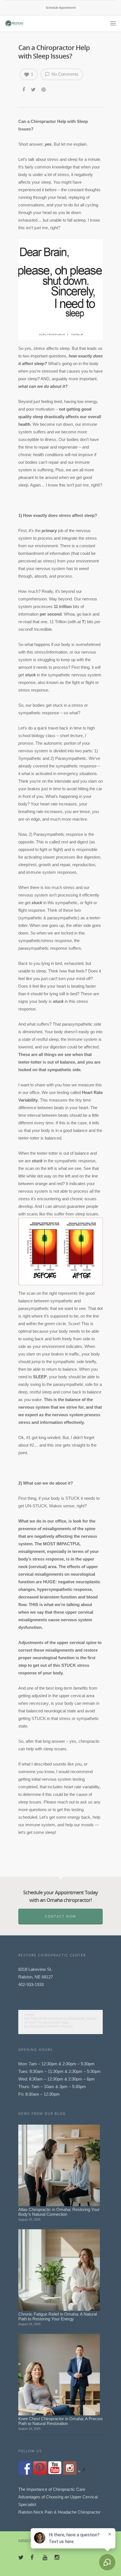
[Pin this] (44, 89)
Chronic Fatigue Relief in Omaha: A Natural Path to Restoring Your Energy (58, 2316)
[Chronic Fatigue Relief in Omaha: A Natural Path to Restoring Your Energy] (59, 2270)
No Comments (64, 74)
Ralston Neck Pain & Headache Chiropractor (59, 2512)
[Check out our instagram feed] (70, 2468)
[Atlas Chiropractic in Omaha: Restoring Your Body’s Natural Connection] (59, 2165)
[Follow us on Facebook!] (25, 2468)
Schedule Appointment (61, 8)
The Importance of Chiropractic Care (52, 2489)
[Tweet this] (34, 89)
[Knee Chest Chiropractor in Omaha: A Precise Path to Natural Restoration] (59, 2375)
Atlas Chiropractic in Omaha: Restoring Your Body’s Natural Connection (59, 2212)
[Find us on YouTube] (55, 2468)
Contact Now (60, 1916)
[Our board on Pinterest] (40, 2468)
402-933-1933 (31, 1984)
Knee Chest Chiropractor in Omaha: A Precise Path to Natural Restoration (60, 2421)
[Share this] (24, 89)
